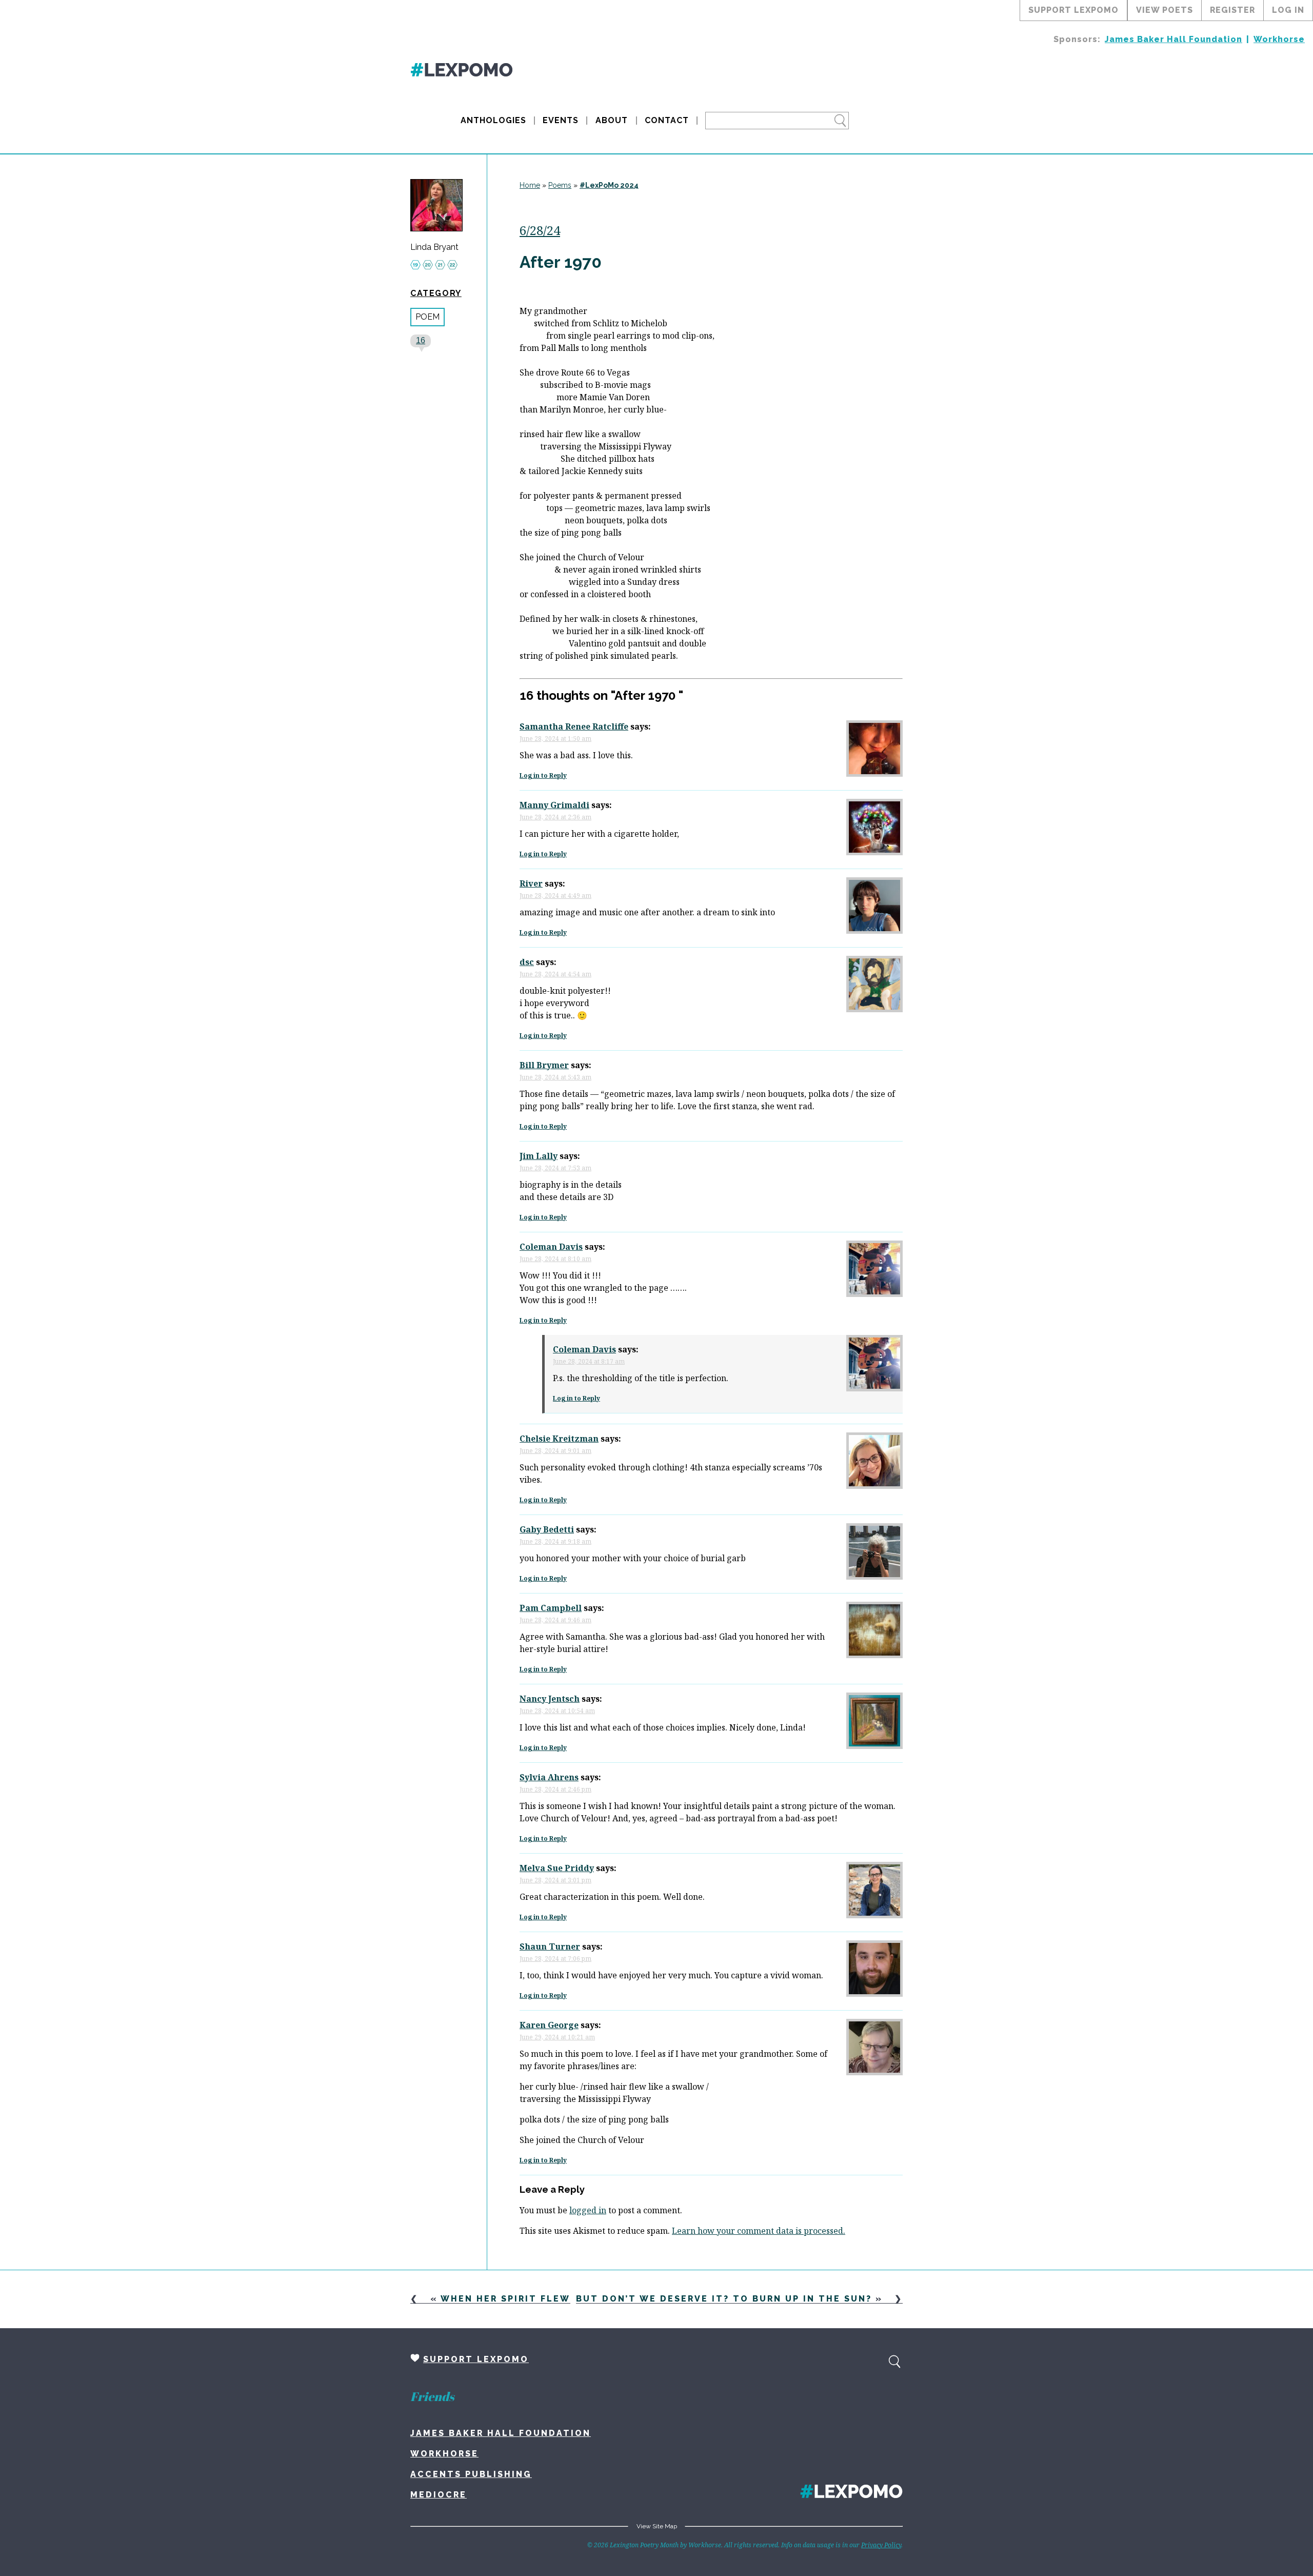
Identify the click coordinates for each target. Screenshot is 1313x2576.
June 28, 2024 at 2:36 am (555, 817)
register (1232, 10)
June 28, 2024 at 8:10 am (555, 1259)
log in (1288, 10)
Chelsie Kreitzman (559, 1439)
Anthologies (493, 120)
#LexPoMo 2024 (609, 185)
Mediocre (439, 2495)
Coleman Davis (551, 1247)
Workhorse (1279, 39)
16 (421, 340)
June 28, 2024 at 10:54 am (557, 1711)
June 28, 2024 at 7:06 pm (555, 1959)
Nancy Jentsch (550, 1699)
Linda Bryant (434, 247)
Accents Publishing (471, 2474)
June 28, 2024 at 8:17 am (589, 1361)
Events (561, 120)
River (531, 883)
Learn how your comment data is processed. (759, 2231)
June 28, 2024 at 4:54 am (555, 974)
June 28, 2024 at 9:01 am (555, 1451)
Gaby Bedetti (547, 1529)
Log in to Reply (543, 775)
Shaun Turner (550, 1946)
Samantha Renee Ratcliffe (574, 726)
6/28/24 (540, 230)
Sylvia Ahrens (549, 1777)
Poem (427, 317)
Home (530, 185)
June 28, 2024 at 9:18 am (555, 1541)
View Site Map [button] (657, 2526)
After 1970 (563, 262)
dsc (527, 962)
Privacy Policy (881, 2545)
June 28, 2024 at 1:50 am (555, 739)
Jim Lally (539, 1156)
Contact (667, 120)
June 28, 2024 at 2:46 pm (555, 1789)
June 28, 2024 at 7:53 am (555, 1168)
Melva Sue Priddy (557, 1868)
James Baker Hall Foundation (1173, 39)
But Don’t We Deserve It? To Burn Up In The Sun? (724, 2299)
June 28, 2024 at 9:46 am (555, 1620)
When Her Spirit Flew (505, 2299)
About (612, 120)
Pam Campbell (551, 1608)
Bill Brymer (544, 1065)
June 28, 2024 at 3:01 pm (555, 1880)
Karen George (549, 2025)
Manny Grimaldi (554, 805)
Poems (560, 185)
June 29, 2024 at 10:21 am (557, 2037)
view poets (1165, 10)
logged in (588, 2210)
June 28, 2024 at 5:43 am (555, 1077)
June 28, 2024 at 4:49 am (555, 896)
